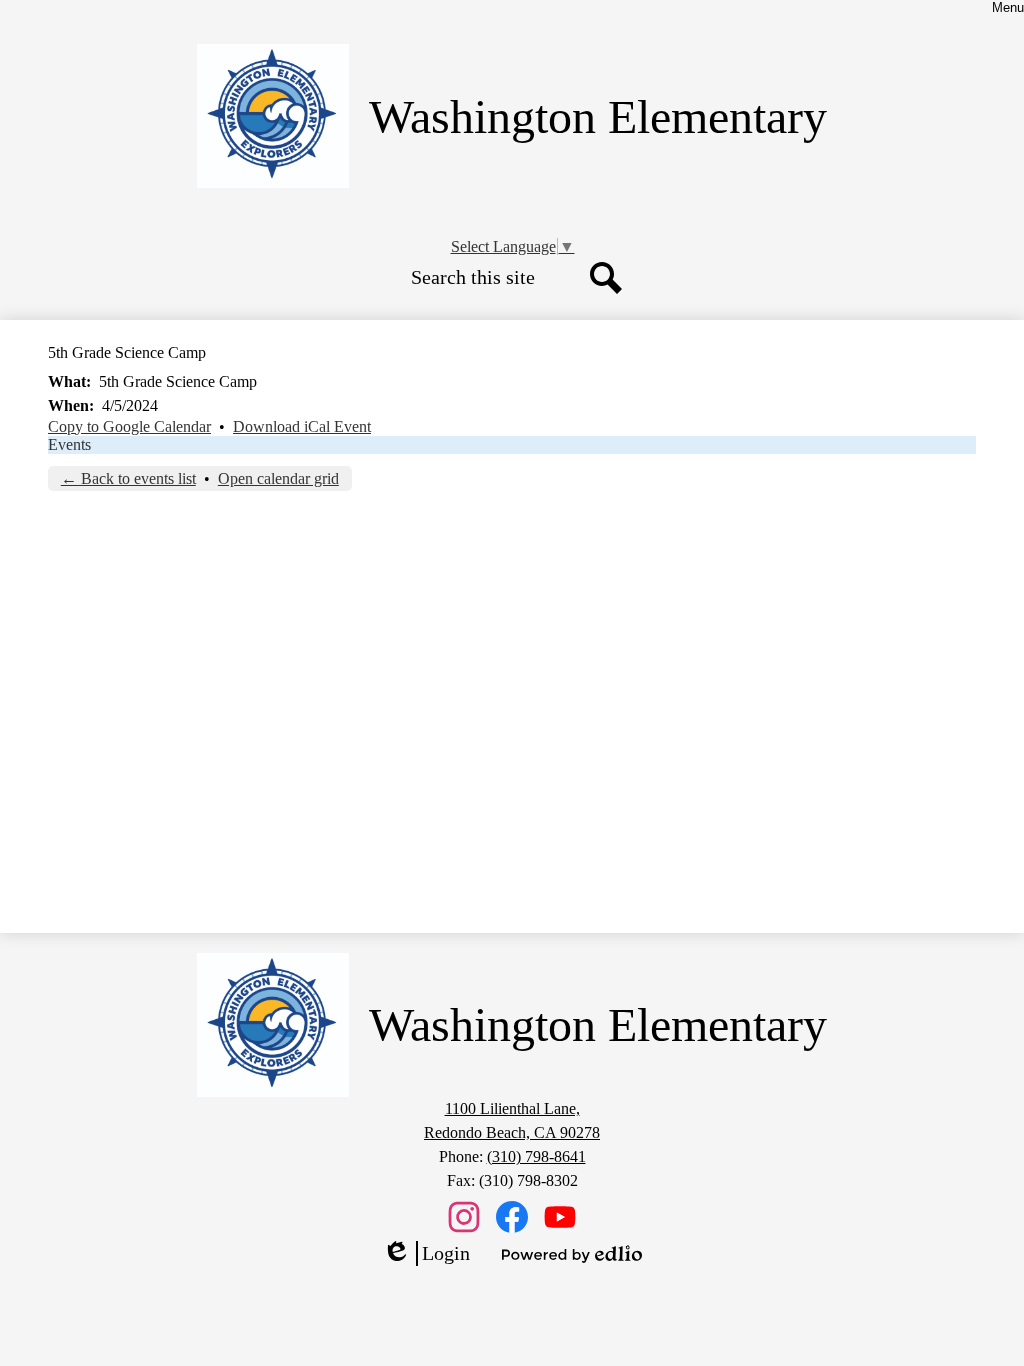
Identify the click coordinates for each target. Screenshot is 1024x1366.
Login (426, 1254)
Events (69, 444)
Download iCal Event (302, 426)
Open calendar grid (278, 478)
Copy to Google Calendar (129, 426)
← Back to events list (128, 478)
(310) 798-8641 (536, 1156)
